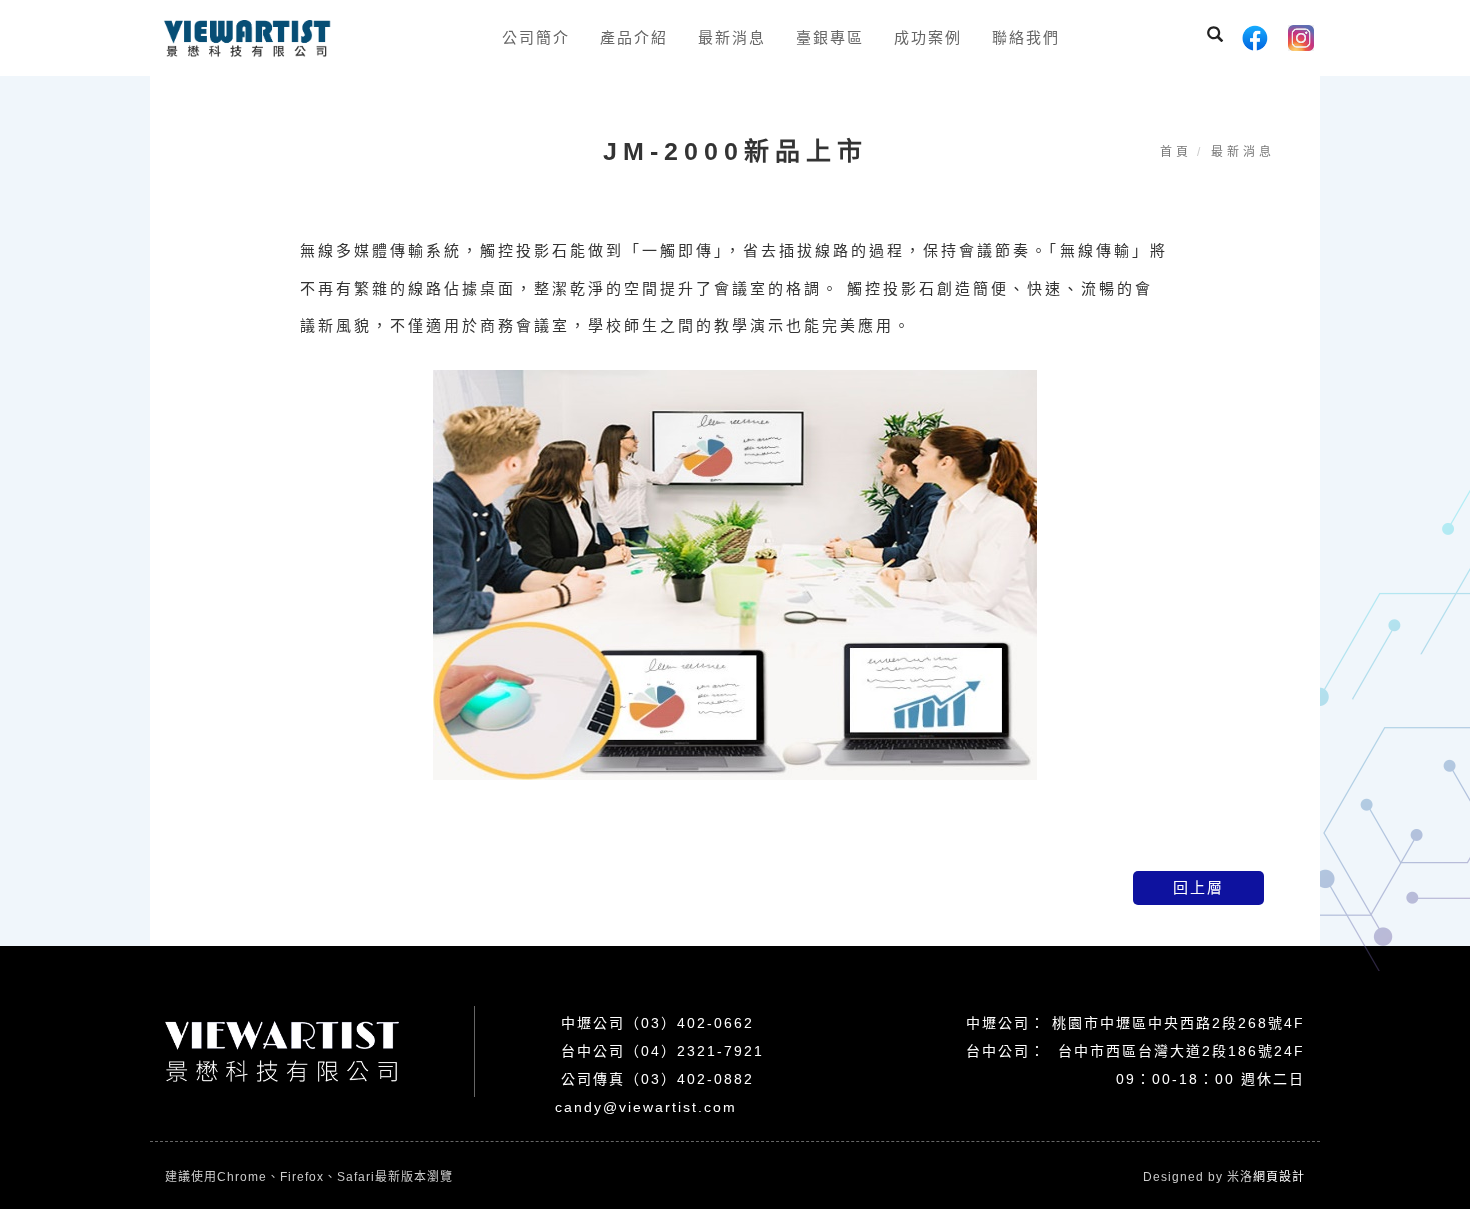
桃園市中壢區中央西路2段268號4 (1170, 1023)
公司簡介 (536, 37)
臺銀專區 (830, 37)
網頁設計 (1279, 1177)
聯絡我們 (1026, 37)
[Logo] (247, 37)
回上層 (1198, 887)
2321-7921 (720, 1051)
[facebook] (1255, 38)
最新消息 (732, 37)
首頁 (1176, 152)
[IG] (1301, 38)
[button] (1215, 37)
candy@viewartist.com (646, 1107)
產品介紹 (634, 37)
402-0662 (715, 1023)
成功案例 (928, 37)
